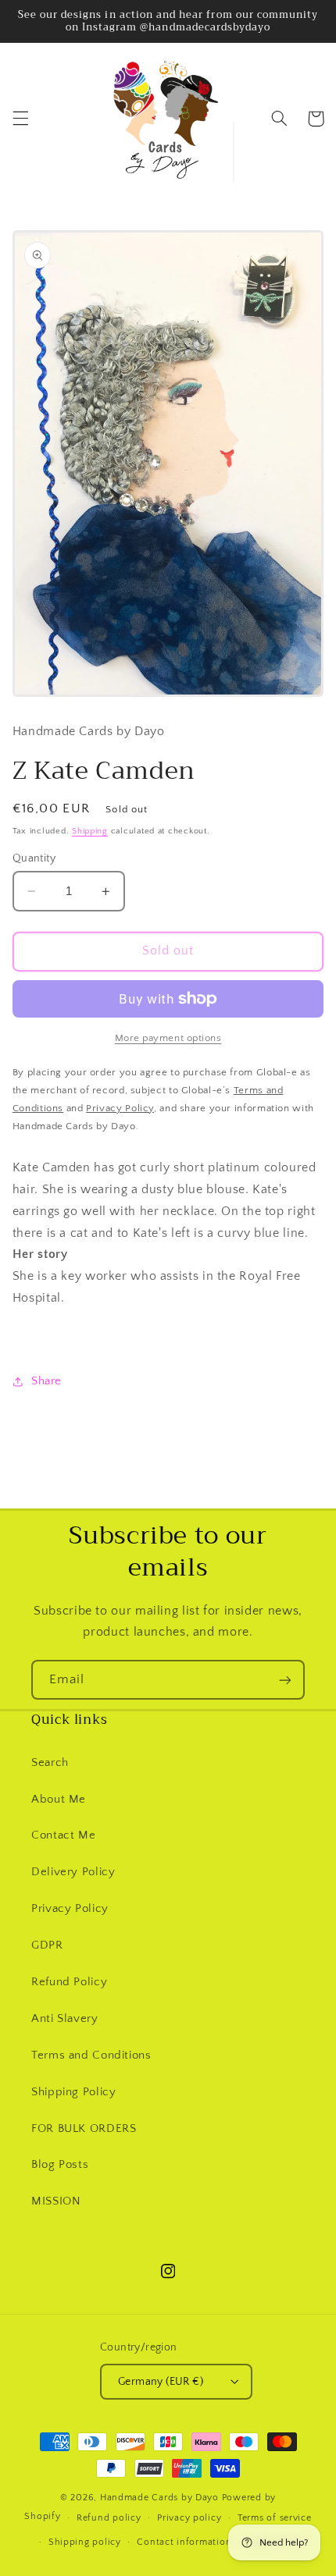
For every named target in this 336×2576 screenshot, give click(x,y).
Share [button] (46, 1381)
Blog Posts (60, 2165)
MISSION (56, 2201)
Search (50, 1763)
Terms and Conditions (91, 2055)
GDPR (47, 1945)
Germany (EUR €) (161, 2382)
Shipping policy (85, 2542)
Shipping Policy (73, 2092)
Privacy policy (189, 2518)
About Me (59, 1800)
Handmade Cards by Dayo (159, 2498)
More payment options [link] (168, 1038)
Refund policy (109, 2518)
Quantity (34, 858)
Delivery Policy (73, 1872)
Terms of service (275, 2518)
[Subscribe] (285, 1680)
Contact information (184, 2542)
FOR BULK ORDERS (84, 2129)
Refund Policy (69, 1982)
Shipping (90, 831)
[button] (20, 119)
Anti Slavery (65, 2019)
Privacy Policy (70, 1909)
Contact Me (63, 1835)
